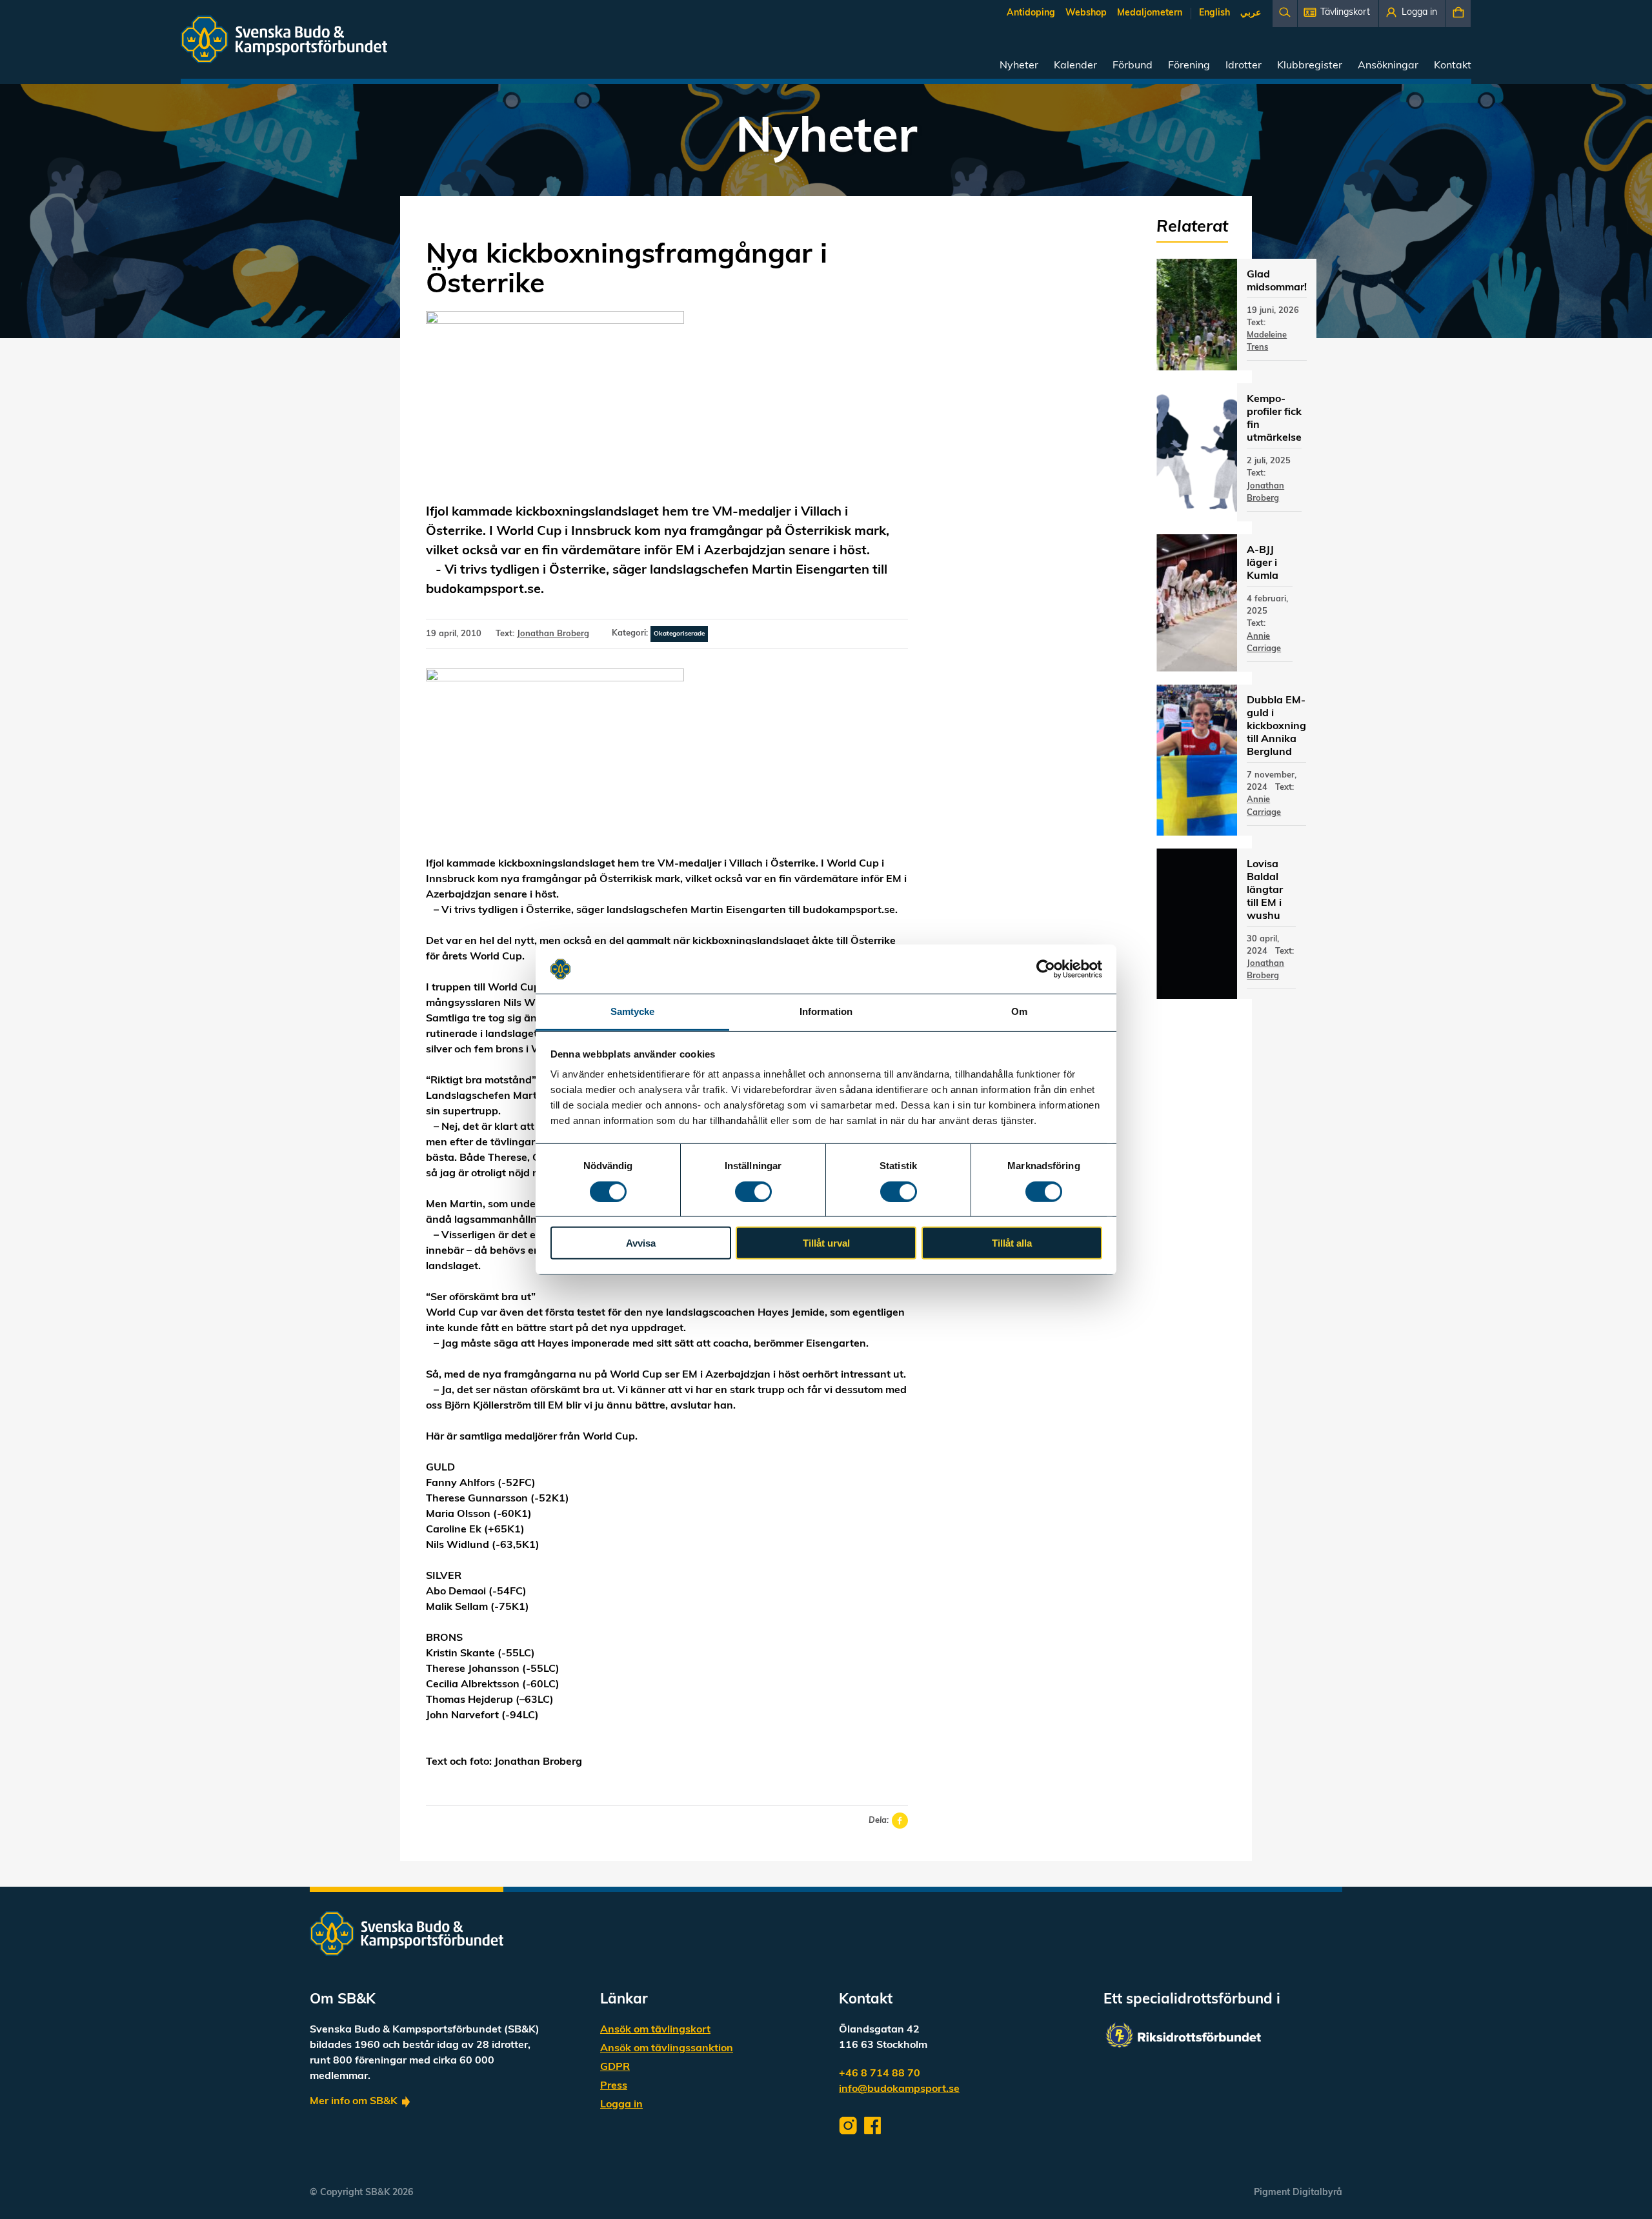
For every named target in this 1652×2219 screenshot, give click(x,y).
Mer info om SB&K (354, 2102)
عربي (1251, 13)
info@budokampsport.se (899, 2089)
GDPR (615, 2067)
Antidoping (1031, 13)
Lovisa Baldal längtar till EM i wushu (1265, 890)
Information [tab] (826, 1011)
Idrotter (1244, 66)
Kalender (1075, 66)
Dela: (879, 1821)
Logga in (621, 2105)
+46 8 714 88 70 (880, 2074)
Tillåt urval (826, 1243)
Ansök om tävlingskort (655, 2030)
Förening (1189, 66)
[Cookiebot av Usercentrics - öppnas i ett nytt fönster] (1046, 969)
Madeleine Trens (1267, 341)
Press (614, 2086)
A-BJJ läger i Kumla (1263, 563)
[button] (1338, 14)
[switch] (753, 1191)
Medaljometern (1150, 13)
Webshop (1086, 13)
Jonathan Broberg (553, 634)
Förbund (1133, 66)
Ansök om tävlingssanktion (667, 2049)
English (1214, 13)
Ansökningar (1388, 66)
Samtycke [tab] (633, 1011)
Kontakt (1453, 66)
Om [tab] (1019, 1011)
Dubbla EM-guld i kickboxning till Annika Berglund (1276, 727)
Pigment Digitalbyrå (1298, 2193)
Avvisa (641, 1243)
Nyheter (1019, 66)
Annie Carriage (1264, 643)
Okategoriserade (679, 634)
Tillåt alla (1012, 1243)
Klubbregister (1310, 66)
